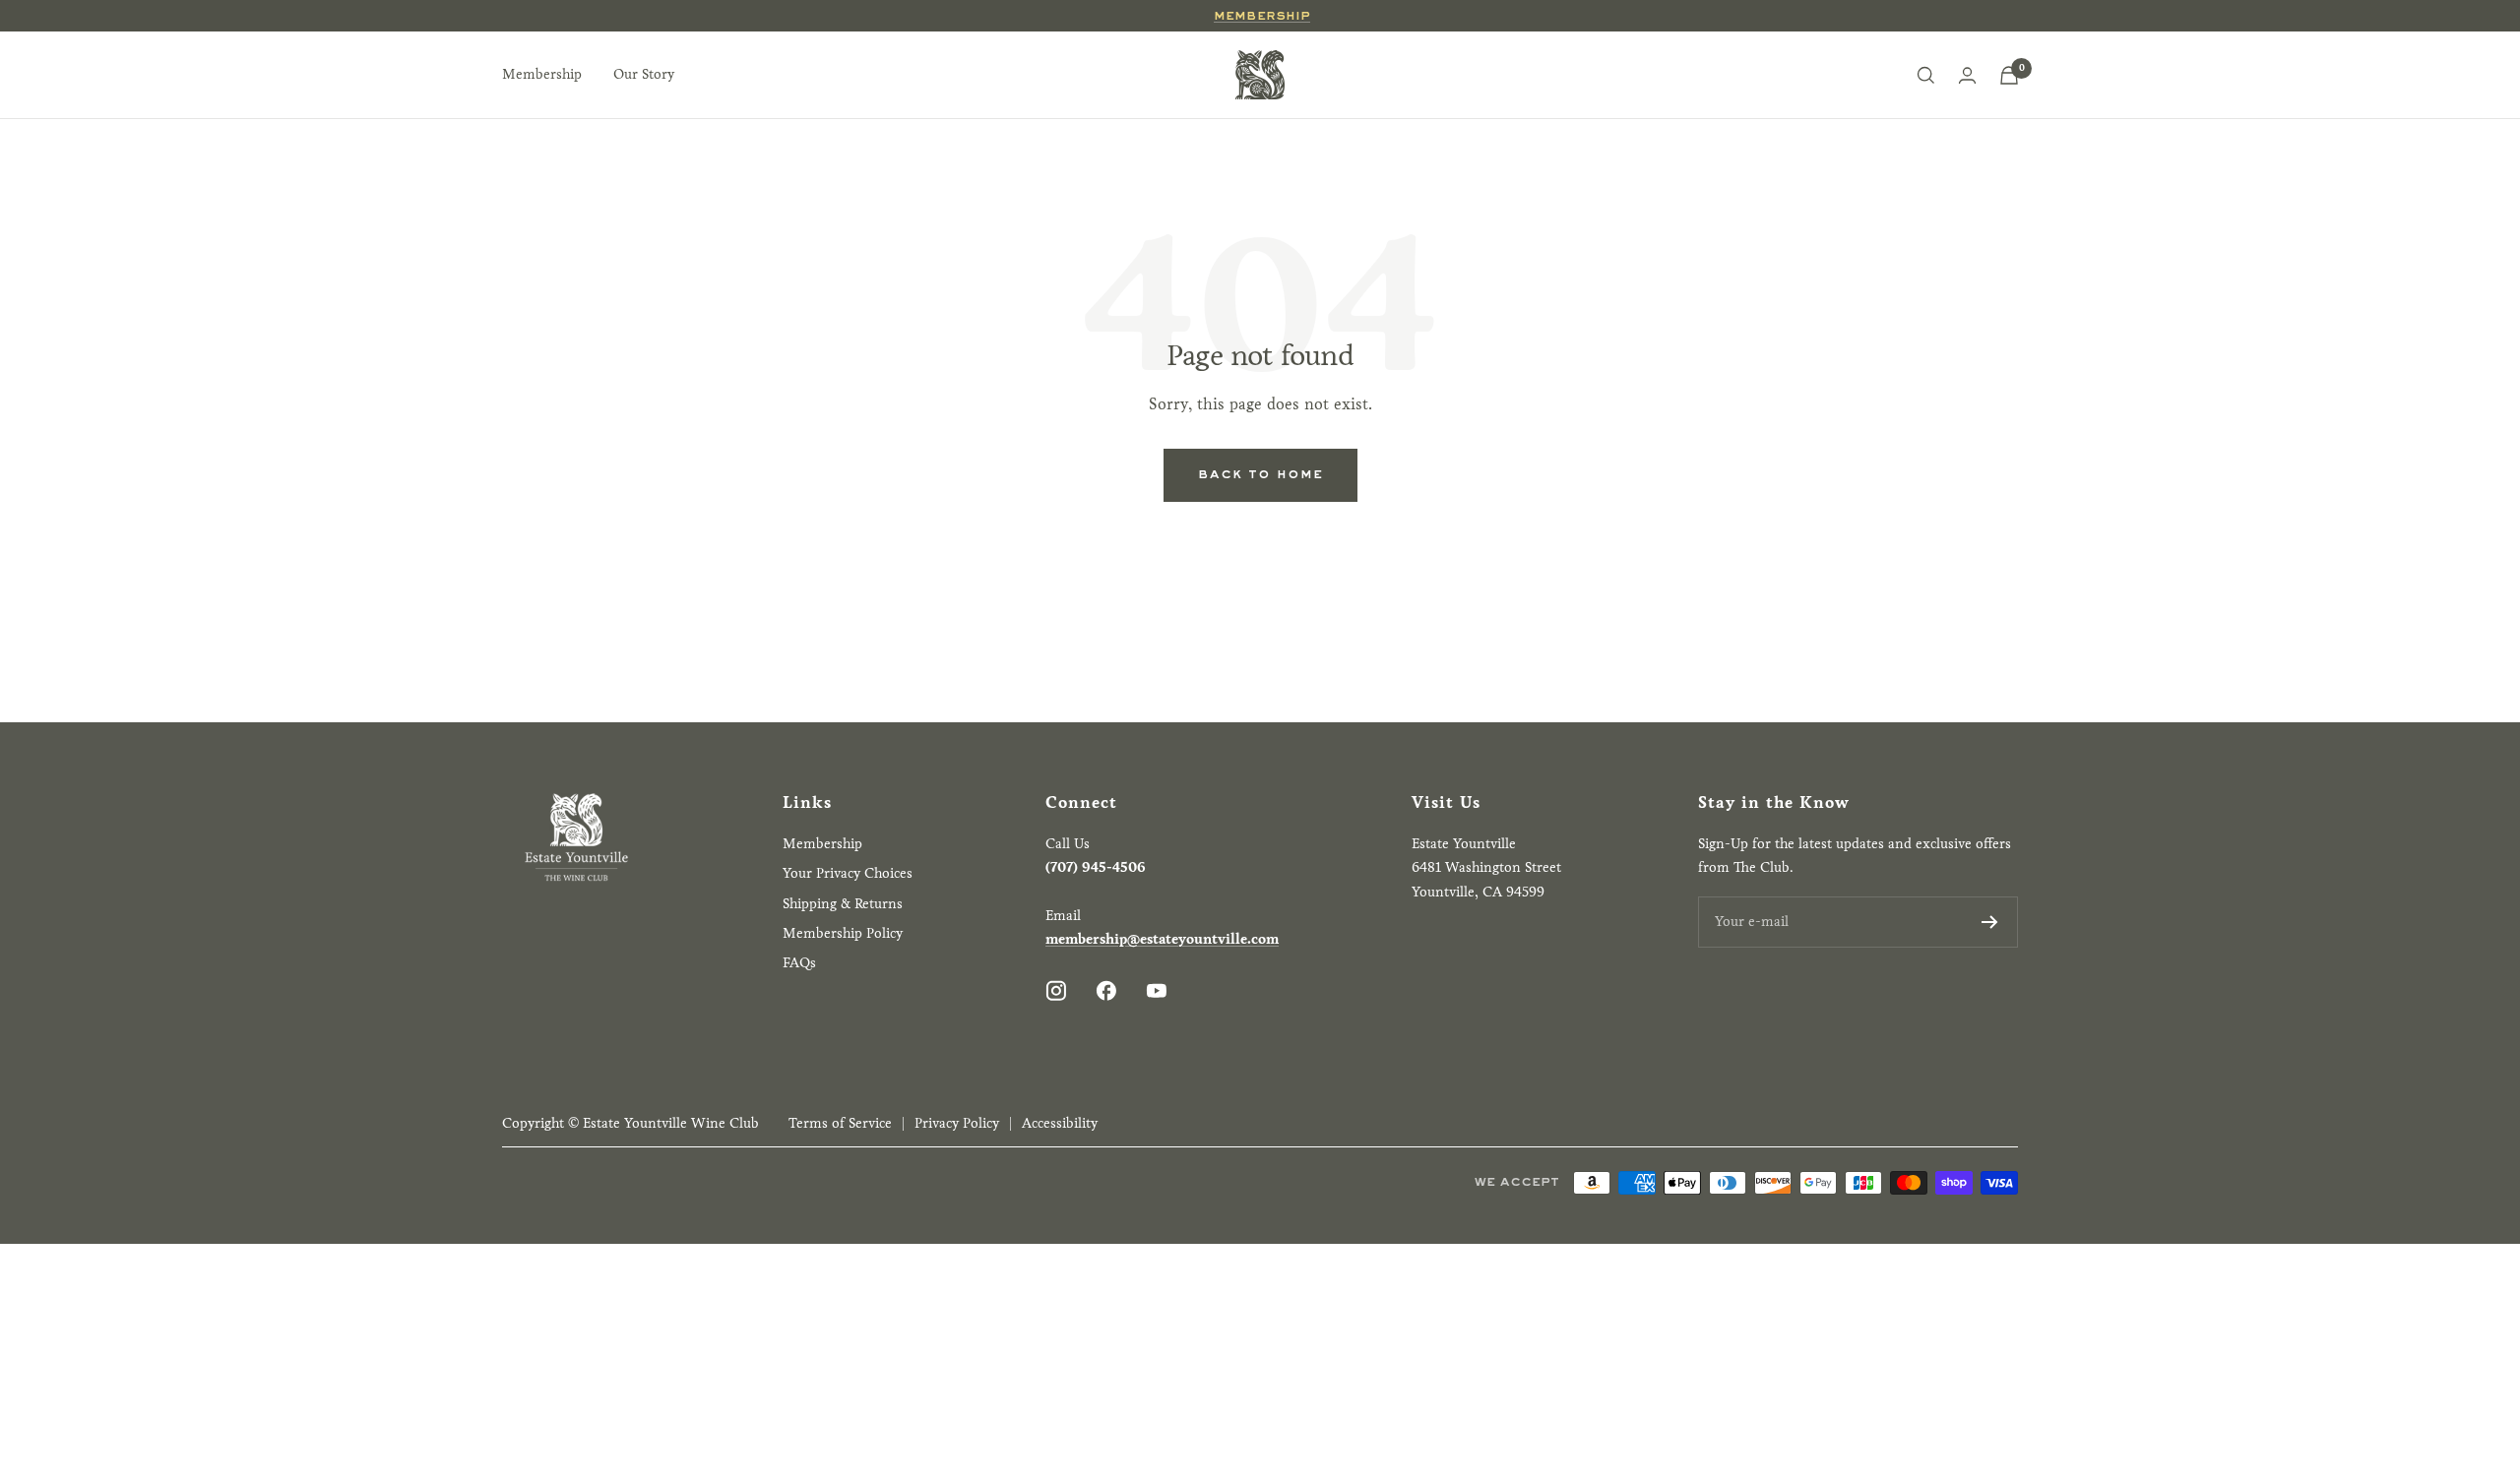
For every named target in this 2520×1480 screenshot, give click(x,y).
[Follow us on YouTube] (1156, 990)
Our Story (644, 74)
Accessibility (1060, 1123)
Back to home (1260, 474)
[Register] (1990, 922)
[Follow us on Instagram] (1056, 990)
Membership (1262, 16)
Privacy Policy (957, 1123)
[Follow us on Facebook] (1106, 990)
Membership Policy (843, 933)
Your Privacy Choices (848, 873)
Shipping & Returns (843, 904)
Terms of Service (840, 1123)
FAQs (799, 963)
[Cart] (2009, 75)
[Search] (1925, 75)
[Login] (1967, 75)
